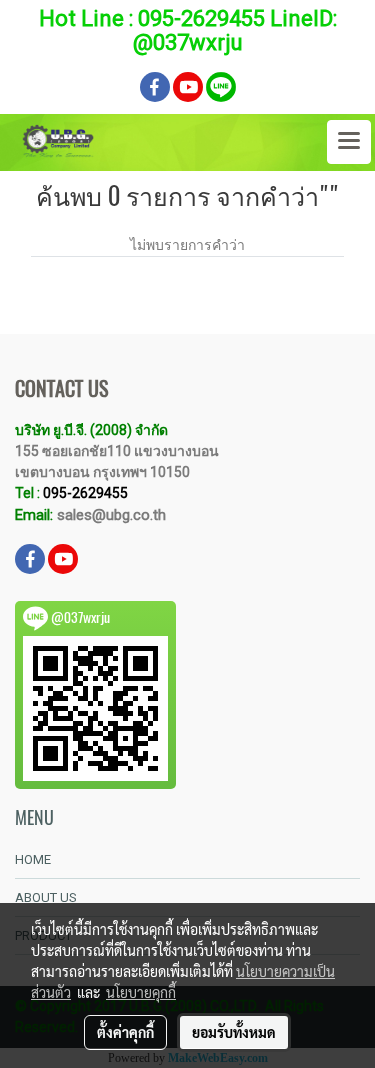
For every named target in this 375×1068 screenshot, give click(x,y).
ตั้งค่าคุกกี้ (125, 1032)
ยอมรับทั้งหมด (234, 1032)
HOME (33, 859)
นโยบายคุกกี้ (141, 992)
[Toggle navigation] (349, 142)
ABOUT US (46, 897)
